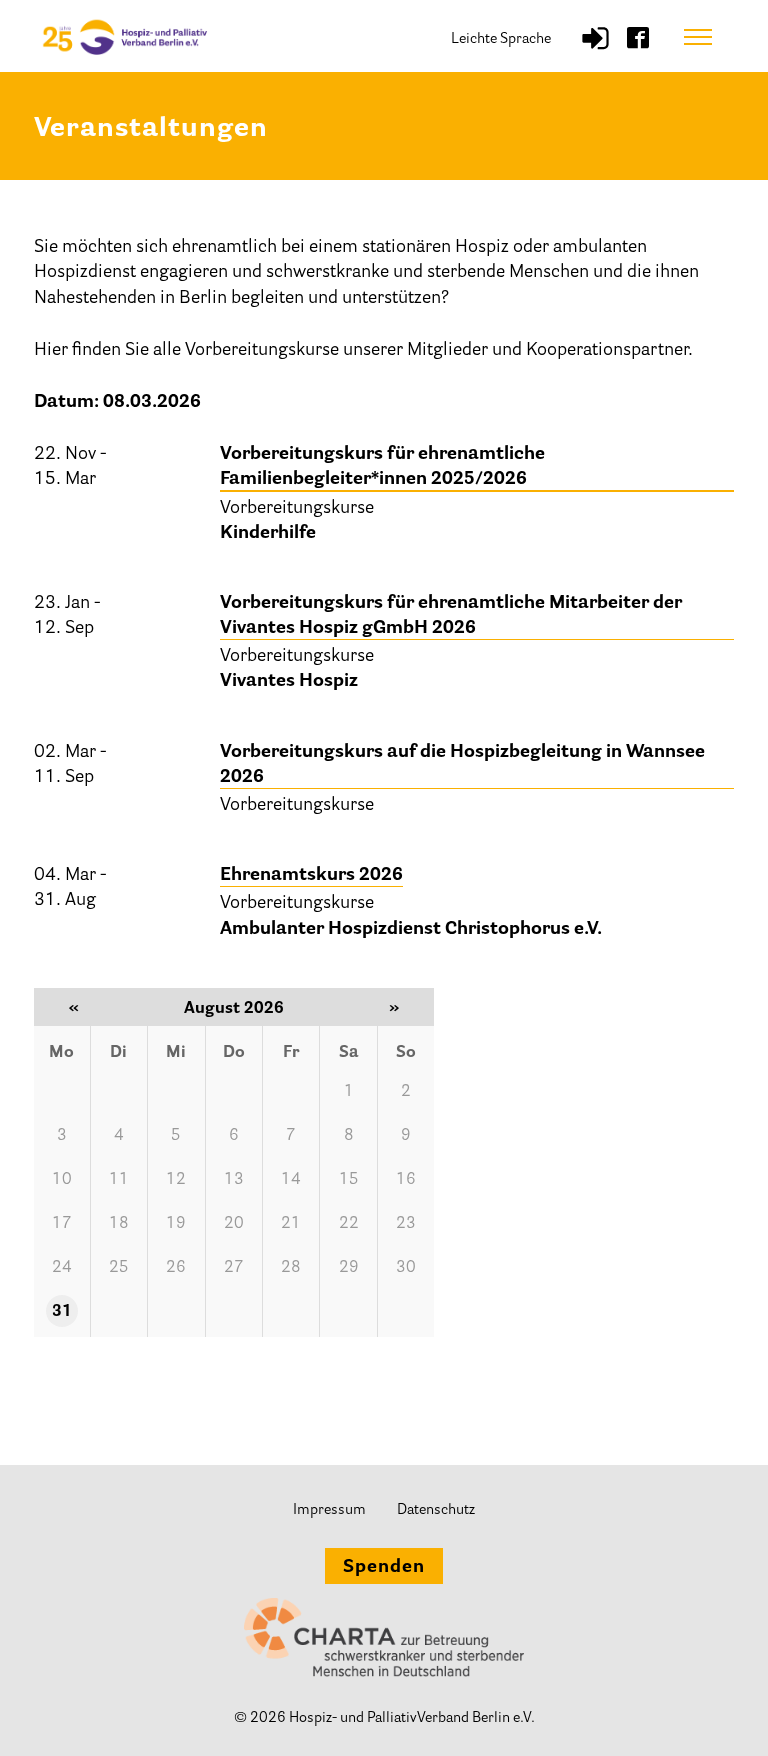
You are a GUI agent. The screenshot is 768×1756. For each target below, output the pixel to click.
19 (176, 1224)
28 (291, 1268)
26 (176, 1268)
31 (62, 1312)
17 (62, 1224)
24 (62, 1268)
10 (62, 1180)
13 (234, 1180)
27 (234, 1268)
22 (349, 1224)
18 (119, 1224)
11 (119, 1180)
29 (349, 1268)
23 (406, 1224)
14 (291, 1180)
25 (119, 1268)
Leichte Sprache (501, 39)
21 (291, 1224)
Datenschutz (436, 1510)
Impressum (329, 1510)
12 (176, 1180)
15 (349, 1180)
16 (406, 1180)
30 (406, 1268)
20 (234, 1224)
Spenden (384, 1568)
